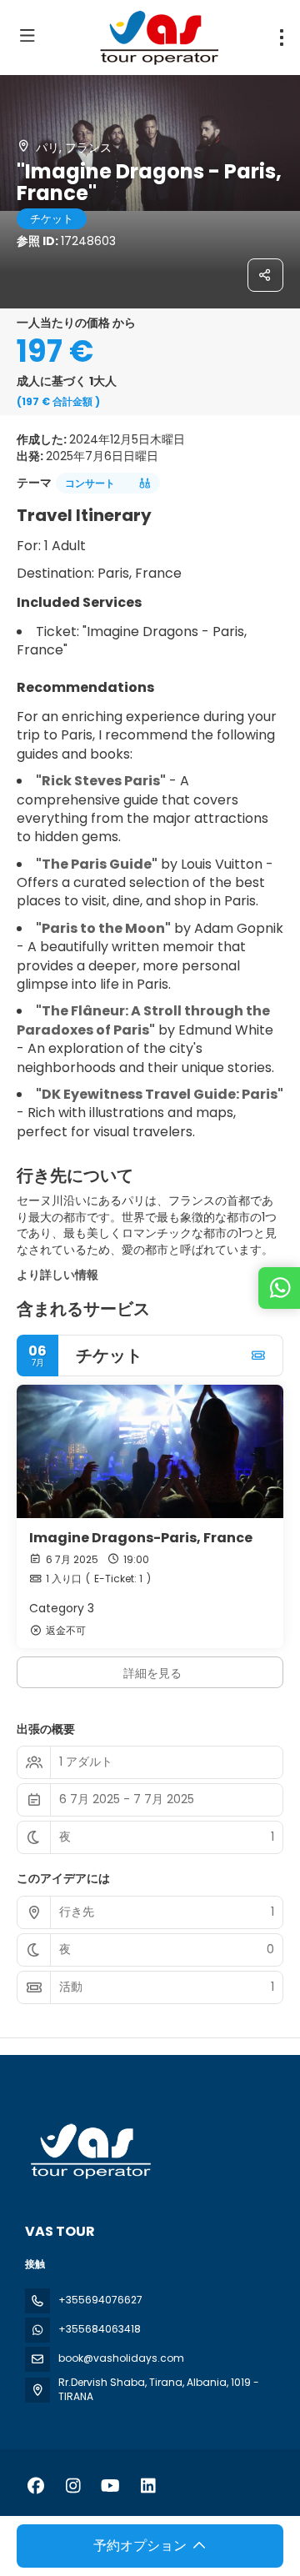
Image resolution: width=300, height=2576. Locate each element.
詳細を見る (152, 1673)
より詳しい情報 (57, 1275)
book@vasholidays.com (121, 2358)
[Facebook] (35, 2486)
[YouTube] (110, 2486)
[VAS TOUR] (89, 2151)
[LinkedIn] (148, 2486)
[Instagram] (73, 2486)
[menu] (282, 38)
